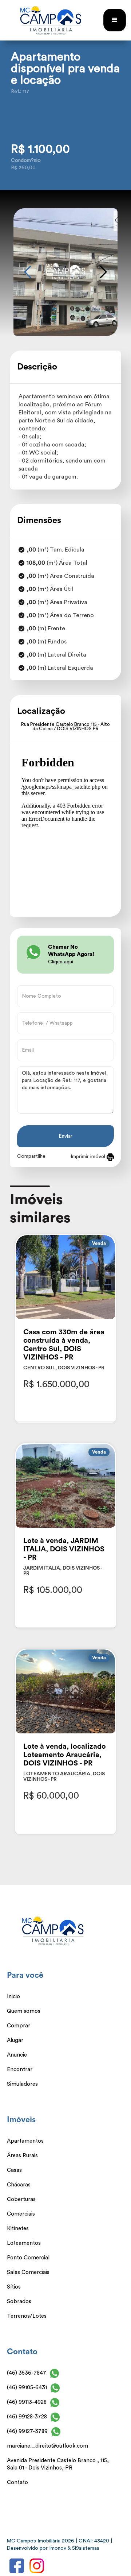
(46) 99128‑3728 (27, 2417)
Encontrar (20, 2070)
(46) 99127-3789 (27, 2431)
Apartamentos (25, 2141)
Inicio (13, 1997)
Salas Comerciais (28, 2272)
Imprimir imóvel (89, 1157)
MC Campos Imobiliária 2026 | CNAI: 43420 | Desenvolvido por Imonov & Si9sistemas (59, 2545)
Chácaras (19, 2185)
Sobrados (19, 2302)
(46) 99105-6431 (27, 2388)
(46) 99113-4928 (27, 2402)
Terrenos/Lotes (27, 2316)
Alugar (15, 2040)
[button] (115, 20)
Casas (14, 2170)
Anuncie (17, 2055)
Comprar (19, 2026)
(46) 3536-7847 (27, 2373)
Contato (17, 2482)
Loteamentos (24, 2243)
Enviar (65, 1136)
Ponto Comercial (28, 2258)
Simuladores (22, 2084)
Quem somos (24, 2011)
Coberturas (21, 2199)
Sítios (14, 2287)
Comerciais (21, 2214)
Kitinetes (18, 2229)
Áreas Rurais (22, 2156)
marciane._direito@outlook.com (47, 2446)
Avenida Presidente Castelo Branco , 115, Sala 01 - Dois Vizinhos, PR (58, 2464)
